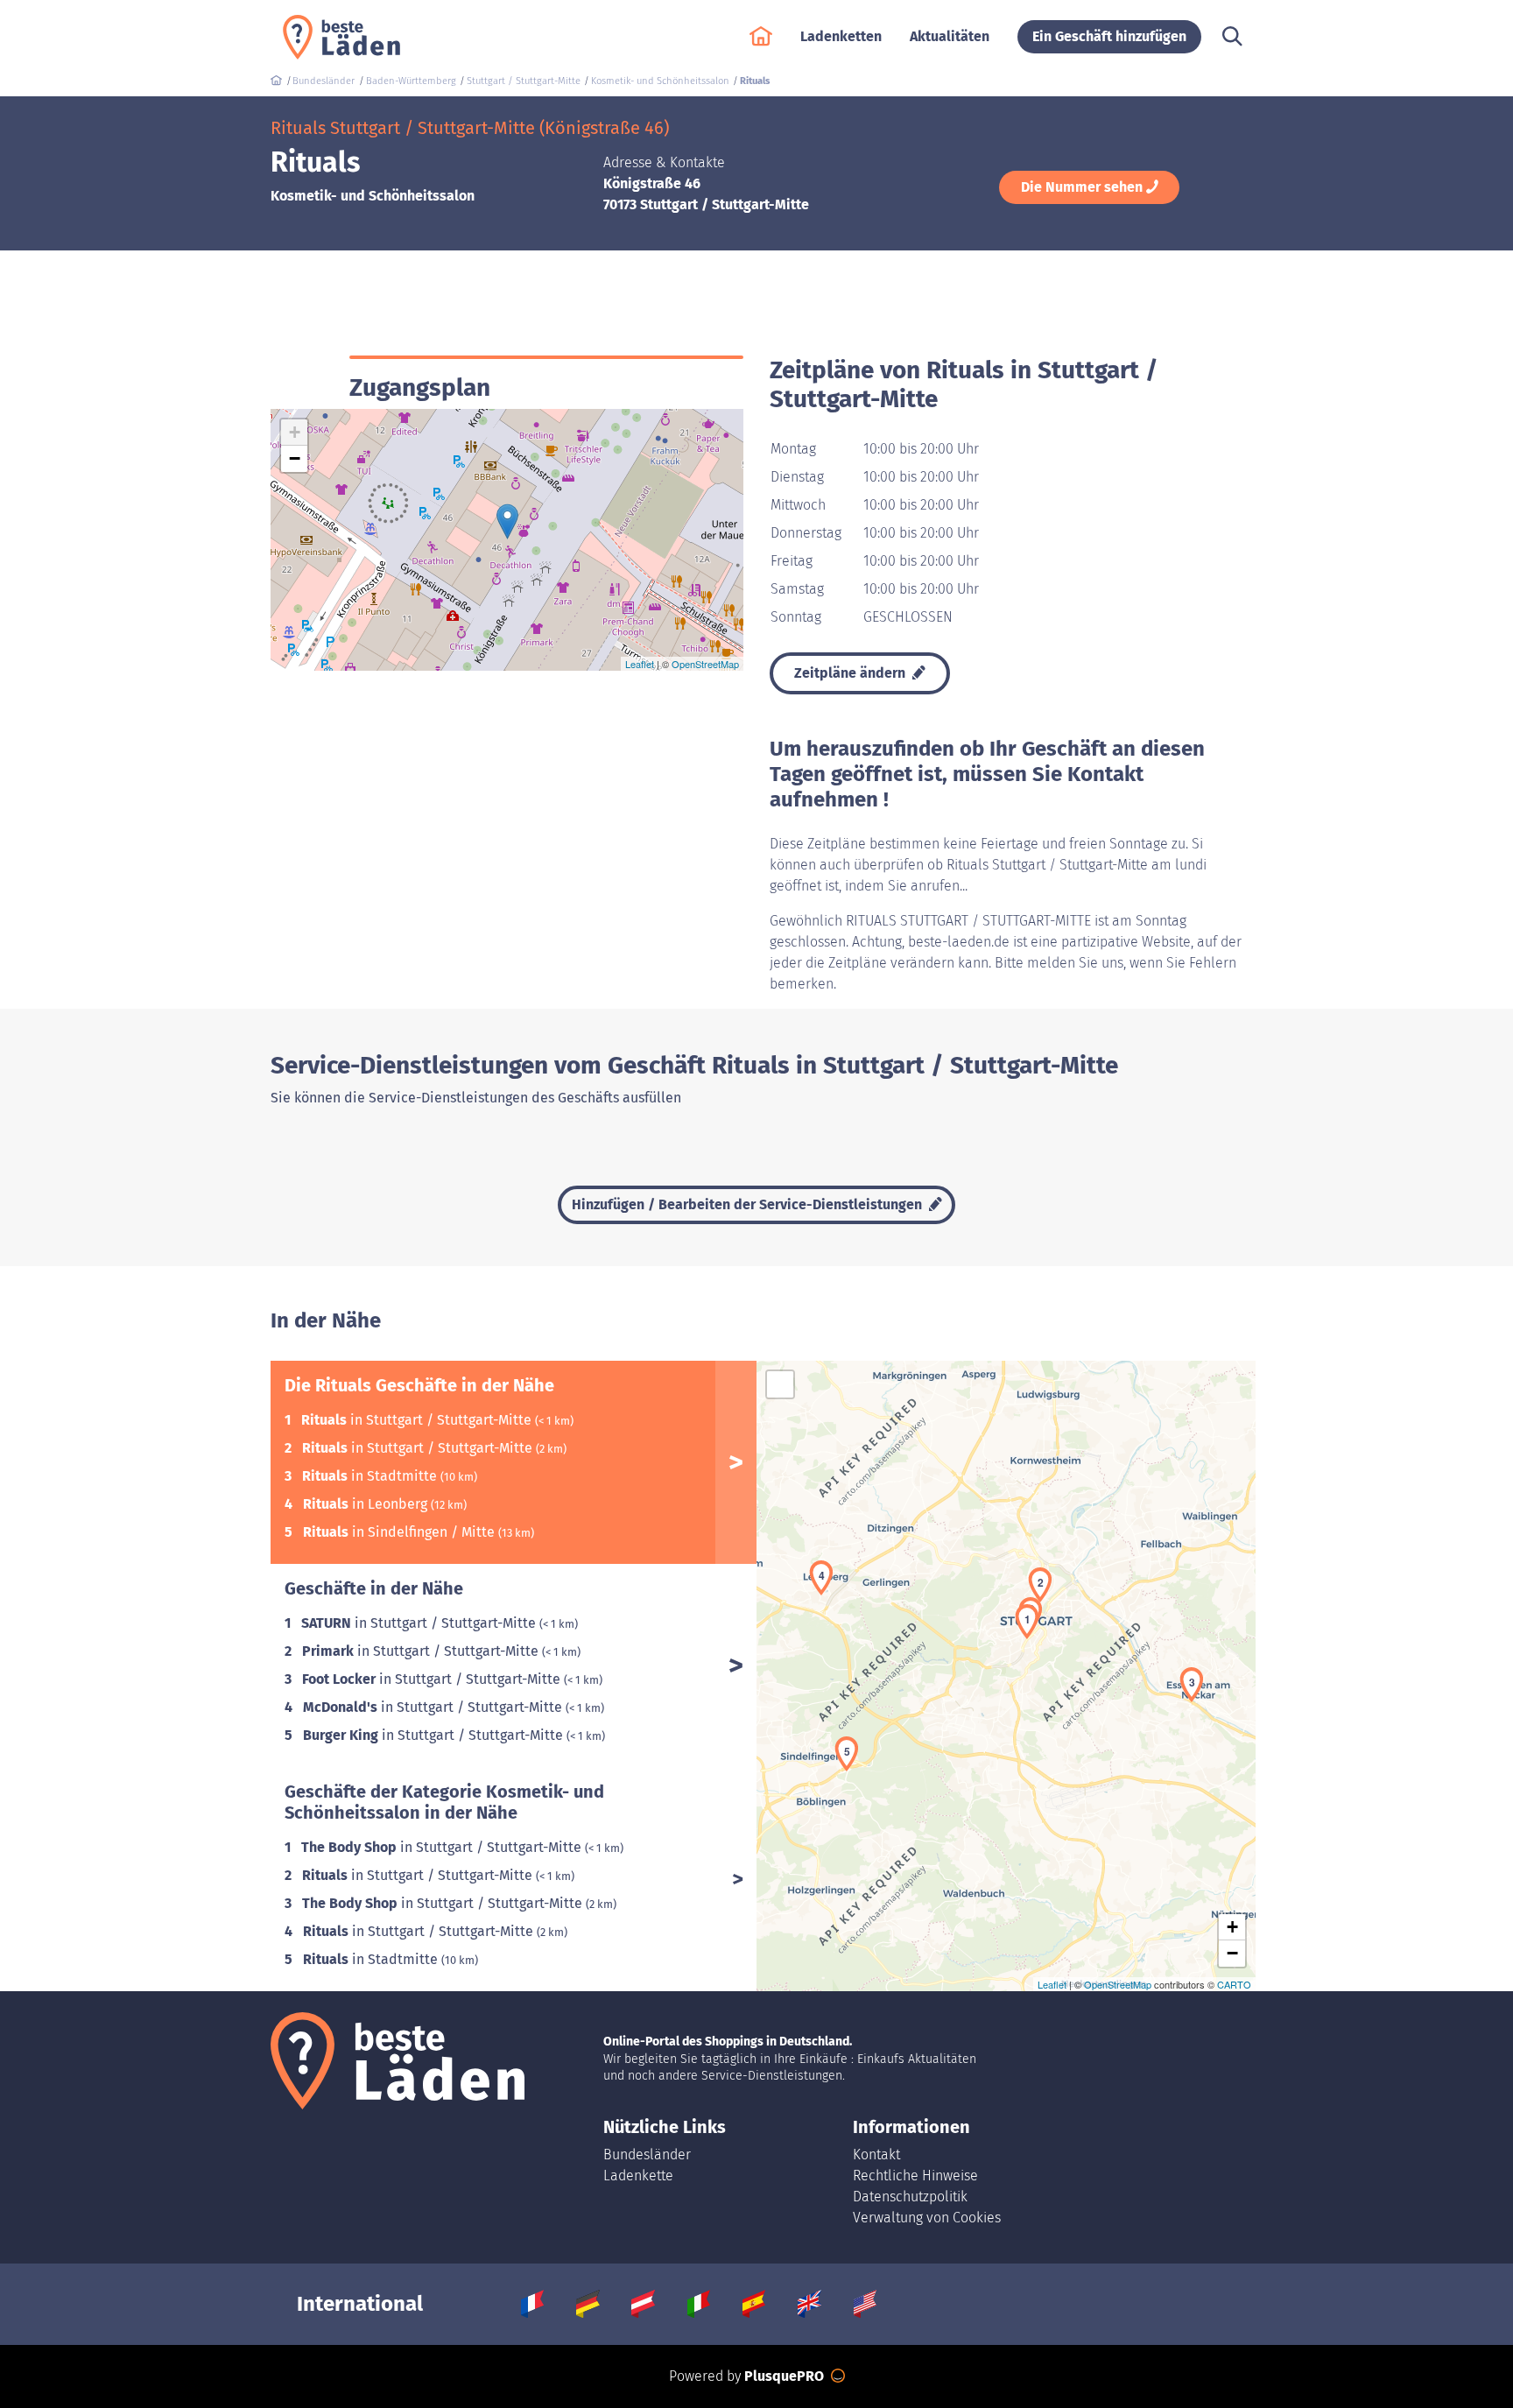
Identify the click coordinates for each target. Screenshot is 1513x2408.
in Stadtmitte (371, 1476)
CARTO (1234, 1984)
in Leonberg (367, 1504)
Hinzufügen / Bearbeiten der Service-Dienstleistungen (749, 1204)
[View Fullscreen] (780, 1384)
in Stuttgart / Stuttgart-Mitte (418, 1420)
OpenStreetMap (705, 664)
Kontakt (876, 2155)
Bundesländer (647, 2155)
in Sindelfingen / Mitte (401, 1532)
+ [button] (295, 432)
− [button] (295, 458)
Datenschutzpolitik (910, 2197)
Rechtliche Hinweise (915, 2176)
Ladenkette (638, 2176)
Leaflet (640, 664)
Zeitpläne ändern (852, 673)
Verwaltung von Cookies (927, 2218)
